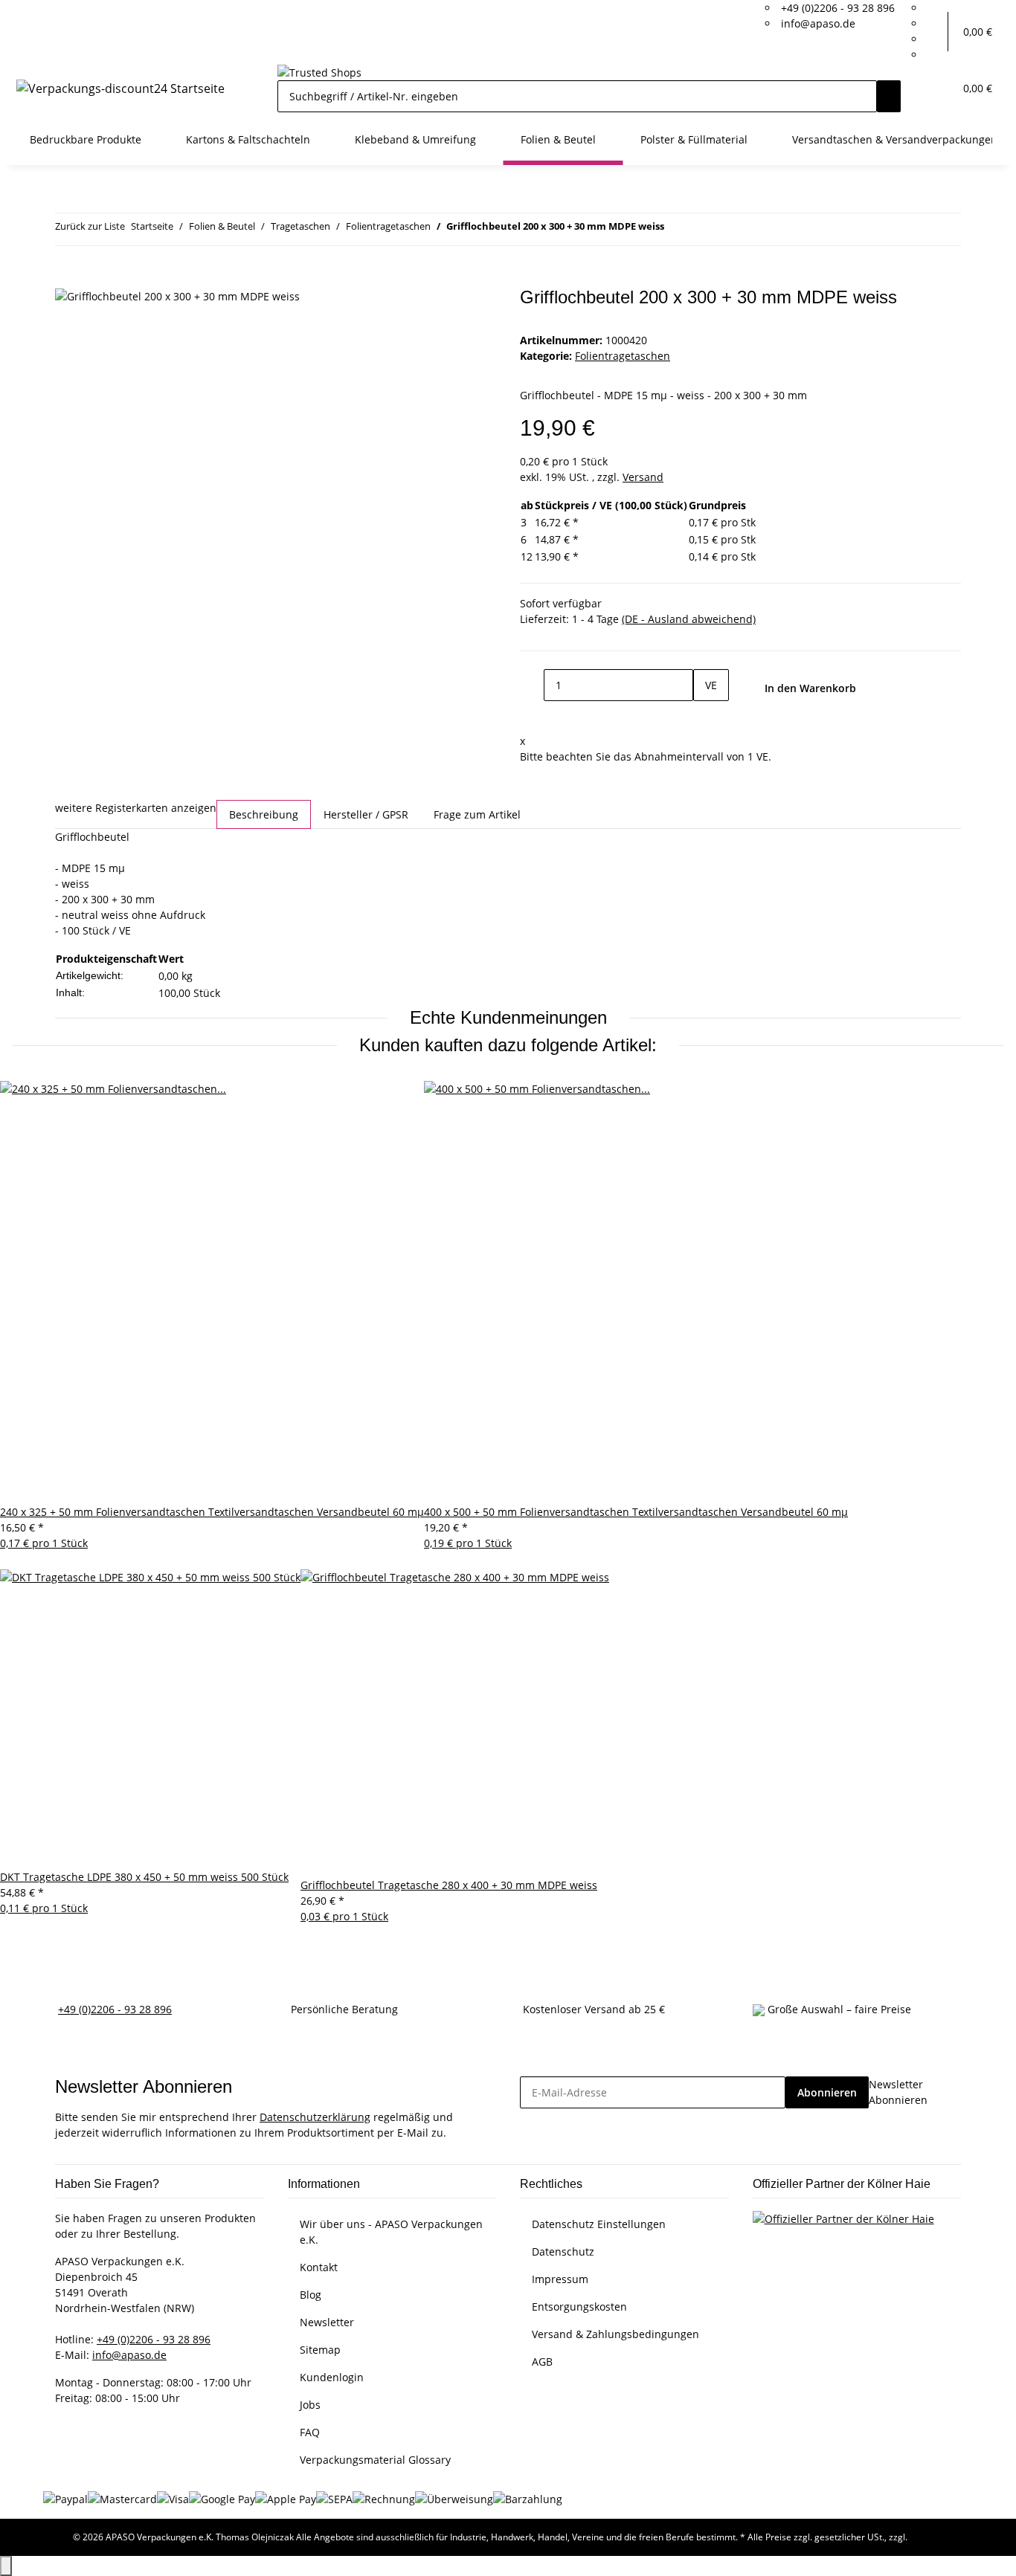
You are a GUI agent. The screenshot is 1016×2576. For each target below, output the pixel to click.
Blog (311, 2295)
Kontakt (319, 2267)
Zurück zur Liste (90, 226)
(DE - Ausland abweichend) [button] (689, 619)
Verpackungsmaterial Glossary (375, 2460)
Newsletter (327, 2322)
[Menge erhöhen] (705, 717)
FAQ (310, 2432)
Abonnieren (827, 2092)
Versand (643, 477)
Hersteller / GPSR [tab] (366, 814)
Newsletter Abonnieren (898, 2092)
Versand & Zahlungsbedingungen (615, 2334)
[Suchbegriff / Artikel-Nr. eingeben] (889, 96)
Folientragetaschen (623, 356)
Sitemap (320, 2350)
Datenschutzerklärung (315, 2117)
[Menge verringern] (532, 685)
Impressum (560, 2279)
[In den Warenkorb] (67, 279)
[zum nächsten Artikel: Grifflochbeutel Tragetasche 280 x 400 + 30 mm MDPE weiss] (703, 229)
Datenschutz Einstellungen (599, 2224)
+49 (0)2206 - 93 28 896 (838, 8)
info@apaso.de (818, 23)
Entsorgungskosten (579, 2307)
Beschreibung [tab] (264, 814)
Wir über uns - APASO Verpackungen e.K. (391, 2232)
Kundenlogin (332, 2377)
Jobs (310, 2405)
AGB (542, 2362)
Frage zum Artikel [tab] (477, 814)
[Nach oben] (6, 2566)
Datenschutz (563, 2251)
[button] (936, 32)
